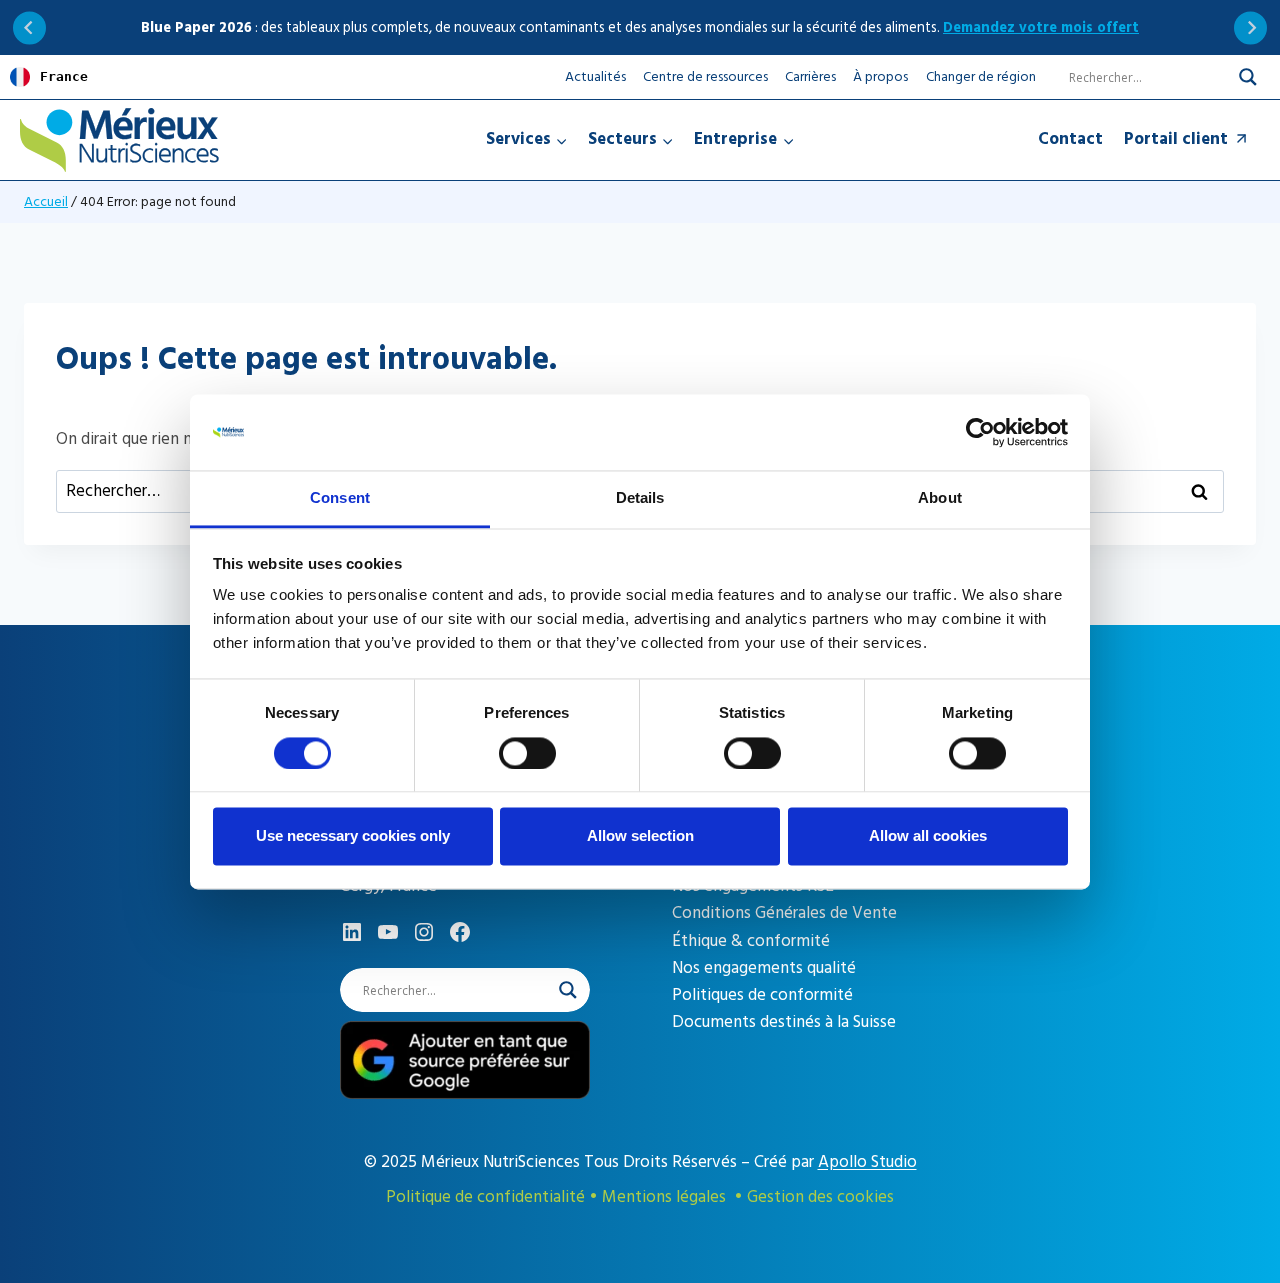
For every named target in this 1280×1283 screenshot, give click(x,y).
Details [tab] (640, 498)
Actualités (595, 76)
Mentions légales (664, 1197)
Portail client (1176, 139)
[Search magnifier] (1248, 77)
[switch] (527, 753)
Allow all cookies (928, 836)
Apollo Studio (867, 1162)
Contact (1070, 139)
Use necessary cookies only (353, 836)
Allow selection (640, 836)
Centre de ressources (705, 76)
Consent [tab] (340, 498)
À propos (880, 76)
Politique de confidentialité (485, 1197)
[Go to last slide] (29, 27)
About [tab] (940, 498)
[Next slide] (1250, 27)
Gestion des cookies (820, 1197)
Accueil (46, 201)
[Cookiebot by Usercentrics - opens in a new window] (980, 432)
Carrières (810, 76)
